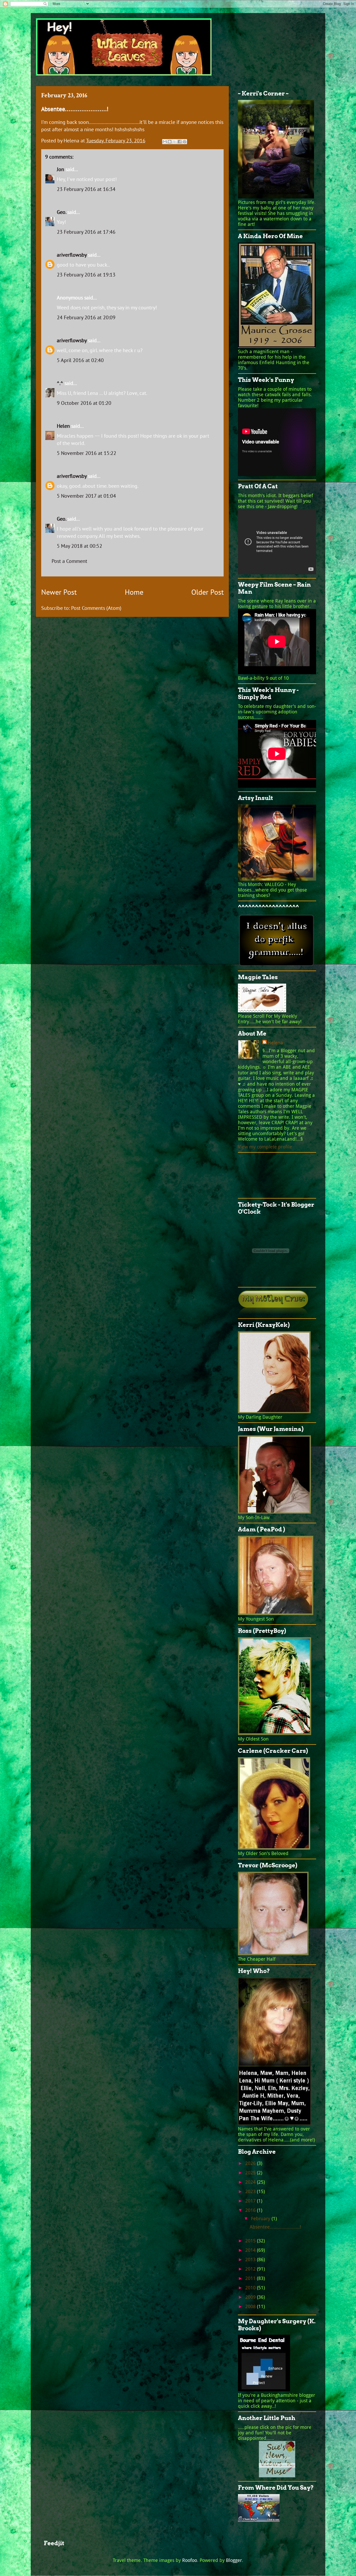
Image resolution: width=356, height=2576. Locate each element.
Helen (63, 426)
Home (134, 592)
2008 (251, 2306)
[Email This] (165, 142)
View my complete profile (265, 1147)
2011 (251, 2278)
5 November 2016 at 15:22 (87, 453)
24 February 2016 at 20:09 (86, 317)
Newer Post (59, 592)
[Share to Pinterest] (185, 142)
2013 (251, 2259)
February (261, 2219)
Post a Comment (69, 561)
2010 (251, 2288)
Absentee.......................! (275, 2227)
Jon (60, 169)
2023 (251, 2191)
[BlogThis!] (170, 142)
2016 (251, 2210)
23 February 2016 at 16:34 (86, 189)
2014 (251, 2250)
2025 (251, 2173)
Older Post (207, 592)
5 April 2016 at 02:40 (80, 360)
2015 (251, 2241)
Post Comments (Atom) (96, 608)
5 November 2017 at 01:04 (86, 496)
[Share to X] (175, 142)
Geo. (61, 212)
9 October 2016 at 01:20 (84, 403)
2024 (251, 2182)
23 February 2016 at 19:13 (86, 275)
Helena (275, 1043)
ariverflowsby (72, 255)
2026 (251, 2163)
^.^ (60, 383)
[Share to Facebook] (180, 142)
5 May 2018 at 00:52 (79, 546)
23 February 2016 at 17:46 (86, 232)
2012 (251, 2269)
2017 (251, 2201)
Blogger (234, 2560)
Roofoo (190, 2560)
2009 (251, 2297)
